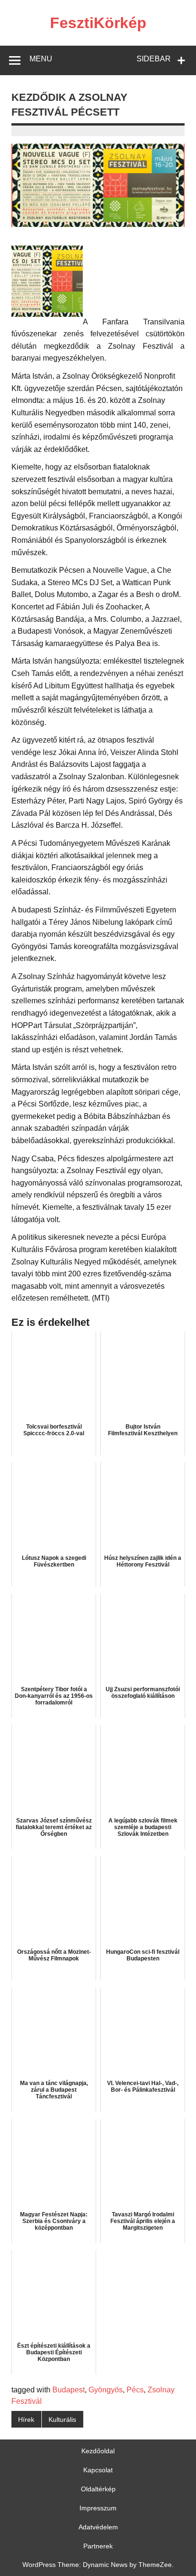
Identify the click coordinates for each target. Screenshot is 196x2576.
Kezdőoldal (98, 2451)
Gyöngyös (106, 2390)
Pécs (135, 2390)
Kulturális (62, 2419)
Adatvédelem (98, 2527)
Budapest (69, 2390)
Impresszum (98, 2508)
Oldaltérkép (98, 2489)
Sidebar (154, 59)
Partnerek (98, 2546)
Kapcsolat (98, 2470)
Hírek (26, 2419)
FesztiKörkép (98, 23)
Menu (41, 59)
